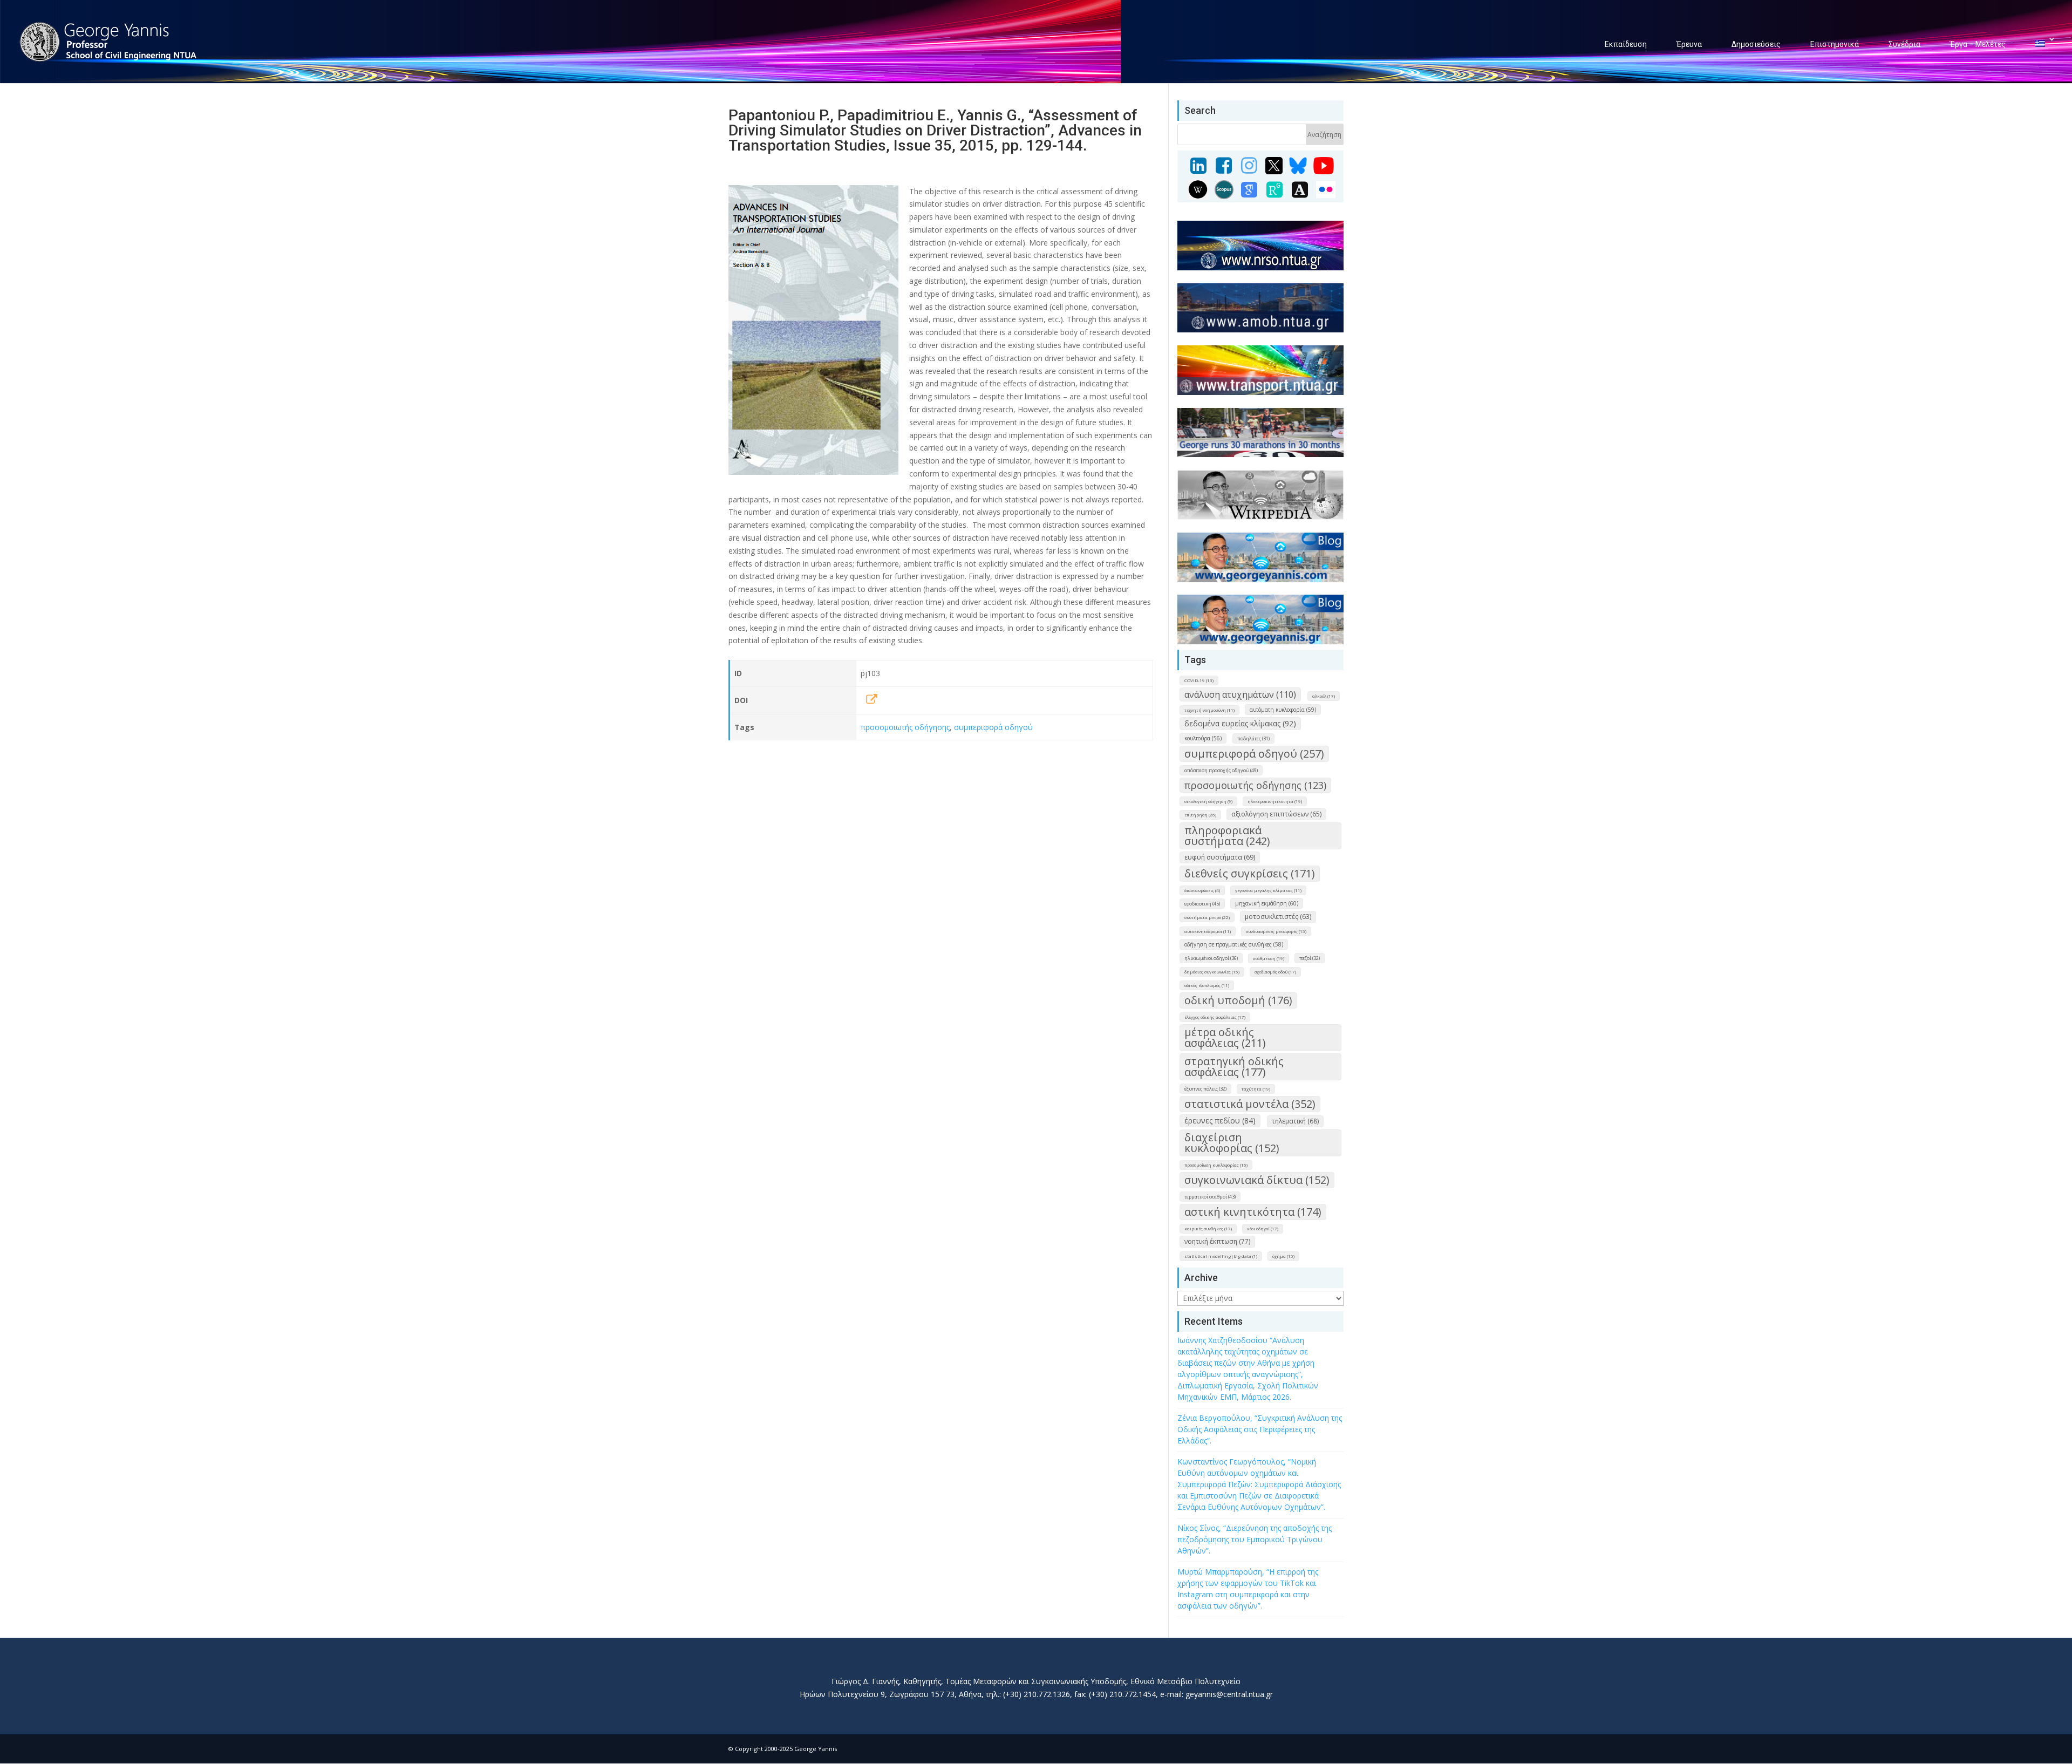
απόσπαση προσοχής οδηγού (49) (1221, 770)
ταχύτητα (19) (1256, 1089)
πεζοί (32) (1310, 958)
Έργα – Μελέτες (1978, 44)
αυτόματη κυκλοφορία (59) (1283, 710)
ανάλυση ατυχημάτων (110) (1240, 694)
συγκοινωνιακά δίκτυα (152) (1257, 1180)
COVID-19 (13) (1199, 680)
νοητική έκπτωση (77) (1217, 1241)
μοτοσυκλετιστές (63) (1278, 917)
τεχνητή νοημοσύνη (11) (1209, 710)
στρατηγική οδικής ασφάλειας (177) (1234, 1067)
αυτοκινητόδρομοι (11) (1208, 931)
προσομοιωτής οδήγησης (905, 727)
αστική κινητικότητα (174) (1253, 1212)
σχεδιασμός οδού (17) (1275, 972)
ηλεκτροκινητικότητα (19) (1275, 801)
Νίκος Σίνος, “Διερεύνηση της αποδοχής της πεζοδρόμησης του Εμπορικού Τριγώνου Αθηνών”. (1255, 1539)
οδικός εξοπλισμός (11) (1207, 985)
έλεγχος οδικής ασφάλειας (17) (1215, 1017)
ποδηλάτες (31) (1253, 738)
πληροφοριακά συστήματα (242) (1227, 836)
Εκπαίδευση (1626, 44)
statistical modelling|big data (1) (1221, 1256)
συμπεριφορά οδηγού (993, 727)
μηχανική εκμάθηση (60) (1267, 903)
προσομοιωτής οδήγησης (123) (1255, 785)
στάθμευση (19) (1269, 958)
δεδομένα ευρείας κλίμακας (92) (1240, 723)
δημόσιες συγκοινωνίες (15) (1212, 972)
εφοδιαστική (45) (1202, 904)
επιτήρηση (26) (1200, 815)
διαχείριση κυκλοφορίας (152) (1232, 1143)
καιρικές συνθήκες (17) (1208, 1228)
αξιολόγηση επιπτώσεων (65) (1276, 814)
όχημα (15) (1283, 1256)
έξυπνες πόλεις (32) (1205, 1089)
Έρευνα (1689, 44)
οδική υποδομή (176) (1238, 1000)
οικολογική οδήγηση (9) (1208, 801)
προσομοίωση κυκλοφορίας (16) (1216, 1165)
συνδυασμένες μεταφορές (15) (1276, 931)
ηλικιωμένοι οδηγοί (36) (1211, 958)
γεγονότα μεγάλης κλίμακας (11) (1268, 890)
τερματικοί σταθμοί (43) (1210, 1197)
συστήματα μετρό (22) (1207, 917)
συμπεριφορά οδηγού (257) (1254, 754)
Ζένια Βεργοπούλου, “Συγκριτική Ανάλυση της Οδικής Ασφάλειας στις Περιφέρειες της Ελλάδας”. (1260, 1429)
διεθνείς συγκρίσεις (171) (1250, 873)
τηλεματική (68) (1295, 1121)
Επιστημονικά (1835, 44)
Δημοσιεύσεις (1756, 44)
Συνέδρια (1904, 44)
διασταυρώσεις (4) (1202, 890)
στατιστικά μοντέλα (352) (1250, 1104)
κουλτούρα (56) (1203, 738)
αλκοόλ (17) (1324, 696)
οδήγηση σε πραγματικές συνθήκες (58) (1234, 944)
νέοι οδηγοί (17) (1263, 1228)
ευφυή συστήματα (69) (1220, 857)
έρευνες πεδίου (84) (1220, 1121)
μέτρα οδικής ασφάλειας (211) (1225, 1037)
